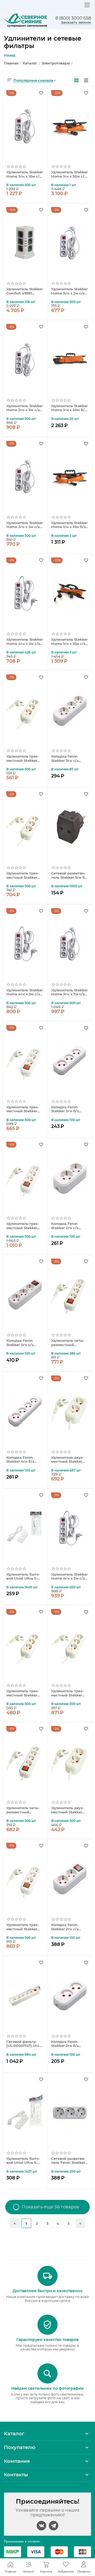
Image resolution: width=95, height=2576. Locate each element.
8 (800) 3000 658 (73, 18)
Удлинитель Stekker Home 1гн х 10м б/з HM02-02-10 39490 (69, 525)
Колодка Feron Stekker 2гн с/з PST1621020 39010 (67, 1226)
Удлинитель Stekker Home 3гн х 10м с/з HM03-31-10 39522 (25, 174)
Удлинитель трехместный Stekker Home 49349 (23, 876)
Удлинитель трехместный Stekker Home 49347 (23, 1693)
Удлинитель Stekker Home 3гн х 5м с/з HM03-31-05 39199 (25, 408)
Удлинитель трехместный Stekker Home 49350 (67, 1693)
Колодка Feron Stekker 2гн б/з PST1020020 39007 (68, 2044)
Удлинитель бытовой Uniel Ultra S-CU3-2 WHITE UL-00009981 (23, 2161)
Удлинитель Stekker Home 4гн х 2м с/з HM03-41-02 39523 (25, 642)
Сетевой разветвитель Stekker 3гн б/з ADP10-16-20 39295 (70, 876)
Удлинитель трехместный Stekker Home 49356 (23, 1226)
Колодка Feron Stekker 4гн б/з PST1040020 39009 (23, 1460)
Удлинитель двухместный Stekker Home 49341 (68, 1460)
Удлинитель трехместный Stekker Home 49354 (23, 1109)
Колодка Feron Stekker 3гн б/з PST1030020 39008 (68, 1109)
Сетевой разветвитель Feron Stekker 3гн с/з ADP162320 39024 (68, 2161)
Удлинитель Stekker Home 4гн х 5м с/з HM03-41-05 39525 (69, 1577)
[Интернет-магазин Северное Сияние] (26, 20)
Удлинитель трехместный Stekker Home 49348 (23, 759)
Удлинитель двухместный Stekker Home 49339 (68, 1810)
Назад (10, 55)
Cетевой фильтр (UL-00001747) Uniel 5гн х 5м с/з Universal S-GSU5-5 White (24, 2044)
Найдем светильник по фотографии (47, 2388)
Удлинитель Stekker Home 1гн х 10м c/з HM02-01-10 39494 (69, 642)
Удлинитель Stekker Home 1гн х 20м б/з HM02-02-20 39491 (69, 408)
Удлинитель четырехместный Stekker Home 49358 (23, 1810)
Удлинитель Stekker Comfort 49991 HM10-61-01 (25, 291)
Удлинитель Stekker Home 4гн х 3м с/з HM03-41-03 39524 (25, 992)
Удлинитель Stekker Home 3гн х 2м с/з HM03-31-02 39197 (69, 291)
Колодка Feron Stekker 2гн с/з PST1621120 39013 (66, 1927)
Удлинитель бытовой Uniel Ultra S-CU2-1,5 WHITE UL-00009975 (23, 1577)
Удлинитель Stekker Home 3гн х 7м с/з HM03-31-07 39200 (69, 992)
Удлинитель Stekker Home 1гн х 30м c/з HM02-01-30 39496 (69, 174)
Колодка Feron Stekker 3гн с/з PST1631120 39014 (22, 1343)
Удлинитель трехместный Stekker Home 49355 (23, 1927)
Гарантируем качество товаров (47, 2340)
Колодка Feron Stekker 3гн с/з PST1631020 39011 (67, 759)
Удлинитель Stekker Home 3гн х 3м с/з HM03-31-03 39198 (25, 525)
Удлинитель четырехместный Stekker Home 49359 (68, 1343)
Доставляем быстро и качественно (47, 2291)
